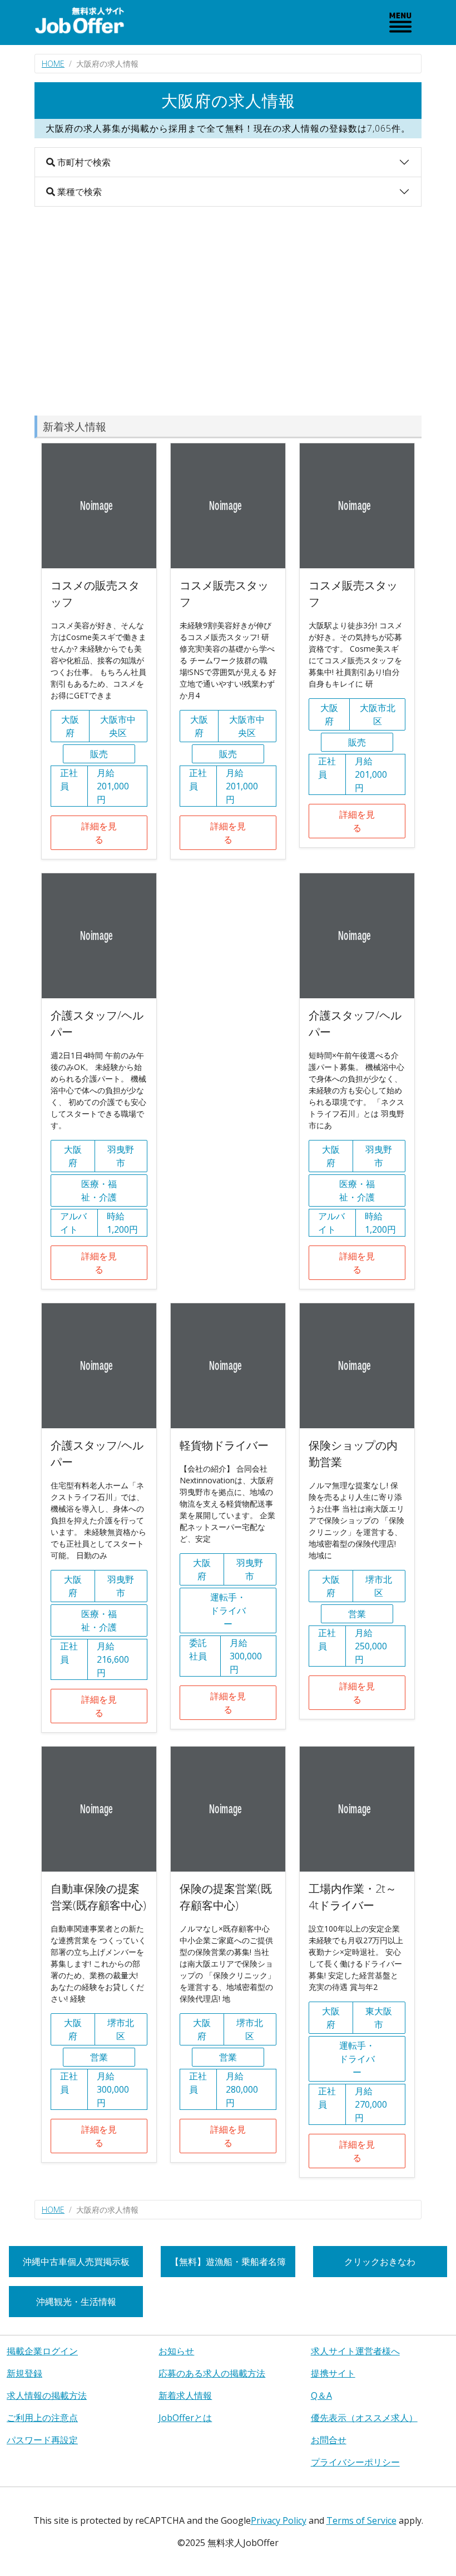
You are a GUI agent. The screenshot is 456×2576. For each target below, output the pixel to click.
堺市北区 (379, 1586)
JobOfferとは (185, 2418)
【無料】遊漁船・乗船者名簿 (228, 2262)
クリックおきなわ (380, 2262)
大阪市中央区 (118, 726)
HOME (53, 64)
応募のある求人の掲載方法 (212, 2373)
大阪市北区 (378, 714)
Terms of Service (361, 2520)
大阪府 (70, 726)
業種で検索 (78, 192)
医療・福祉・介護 (99, 1191)
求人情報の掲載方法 (47, 2395)
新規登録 (24, 2373)
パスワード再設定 (42, 2440)
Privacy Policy (279, 2520)
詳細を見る (99, 833)
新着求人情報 (185, 2395)
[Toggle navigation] (400, 22)
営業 (357, 1614)
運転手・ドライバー (228, 1610)
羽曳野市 (121, 1156)
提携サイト (333, 2373)
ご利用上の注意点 (42, 2418)
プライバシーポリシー (355, 2462)
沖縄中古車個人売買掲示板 (76, 2262)
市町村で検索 (83, 162)
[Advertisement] (228, 311)
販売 (99, 754)
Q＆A (321, 2395)
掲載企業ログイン (42, 2351)
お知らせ (176, 2351)
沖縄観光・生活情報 (76, 2302)
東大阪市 (379, 2018)
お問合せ (329, 2440)
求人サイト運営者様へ (355, 2351)
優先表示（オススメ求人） (364, 2418)
